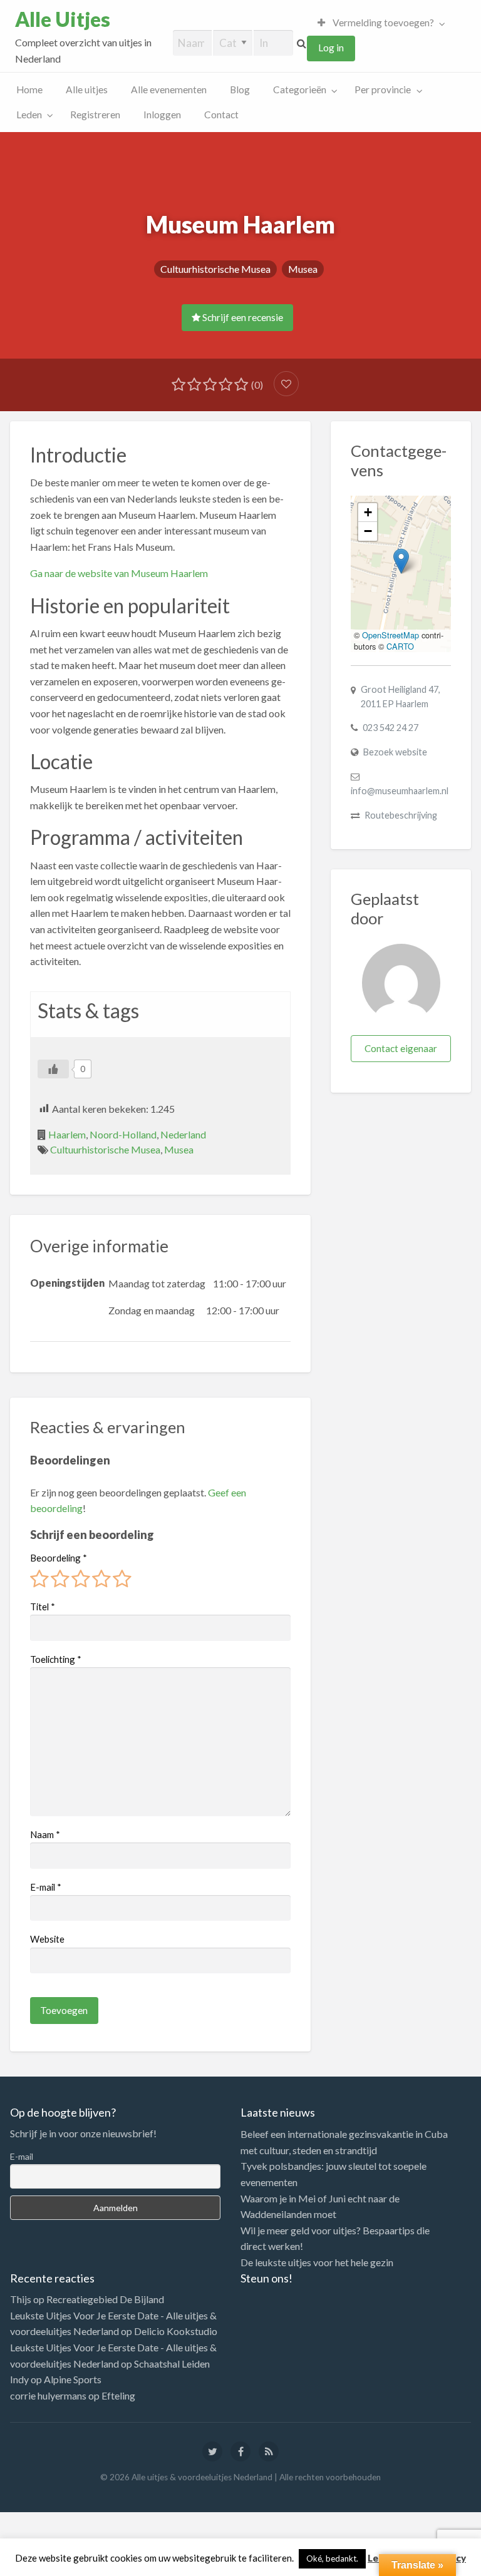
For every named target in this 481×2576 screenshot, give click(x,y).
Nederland (183, 1134)
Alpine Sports (73, 2379)
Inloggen (162, 115)
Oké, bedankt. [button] (332, 2558)
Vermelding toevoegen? (382, 23)
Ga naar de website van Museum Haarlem (119, 573)
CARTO (400, 646)
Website (47, 1939)
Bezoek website (395, 752)
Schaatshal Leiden (172, 2364)
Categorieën (300, 89)
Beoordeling (59, 1558)
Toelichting (56, 1659)
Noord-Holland (123, 1134)
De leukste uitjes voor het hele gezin (317, 2262)
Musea (303, 269)
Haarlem (67, 1134)
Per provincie (383, 89)
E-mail (46, 1887)
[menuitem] (378, 23)
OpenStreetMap (390, 635)
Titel (43, 1607)
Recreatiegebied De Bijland (105, 2299)
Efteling (118, 2395)
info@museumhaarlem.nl (400, 791)
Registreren (95, 115)
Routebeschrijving (401, 815)
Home (29, 89)
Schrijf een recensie (242, 317)
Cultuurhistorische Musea (215, 269)
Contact (221, 115)
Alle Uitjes (63, 19)
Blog (240, 89)
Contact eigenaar (401, 1048)
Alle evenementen (169, 89)
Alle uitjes (87, 89)
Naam (45, 1834)
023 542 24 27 (390, 728)
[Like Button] (53, 1069)
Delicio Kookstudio (176, 2331)
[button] (401, 561)
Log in (331, 48)
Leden (29, 115)
